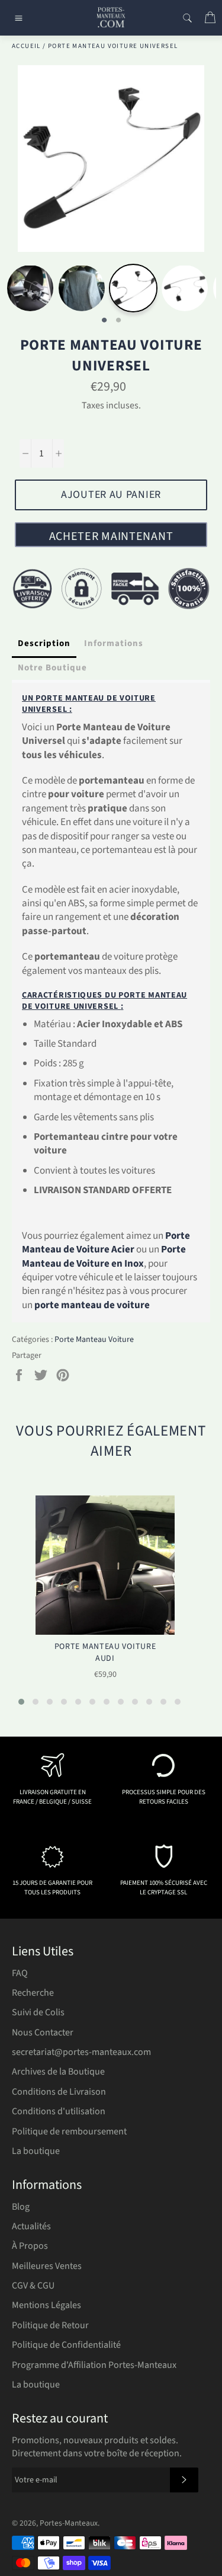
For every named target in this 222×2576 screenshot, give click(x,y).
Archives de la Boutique (58, 2072)
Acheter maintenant (111, 536)
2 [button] (118, 321)
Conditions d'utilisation (59, 2111)
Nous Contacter (43, 2032)
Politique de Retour (50, 2325)
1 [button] (104, 321)
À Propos (30, 2246)
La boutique (36, 2151)
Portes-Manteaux (69, 2523)
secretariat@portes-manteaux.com (81, 2052)
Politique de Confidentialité (66, 2345)
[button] (21, 1702)
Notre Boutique (52, 668)
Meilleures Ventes (47, 2266)
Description (44, 643)
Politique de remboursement (69, 2131)
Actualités (31, 2226)
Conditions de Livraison (59, 2092)
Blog (21, 2207)
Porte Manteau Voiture (94, 1340)
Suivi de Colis (38, 2012)
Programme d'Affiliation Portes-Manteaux (94, 2365)
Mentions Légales (46, 2305)
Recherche (33, 1993)
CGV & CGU (33, 2286)
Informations (114, 643)
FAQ (20, 1973)
